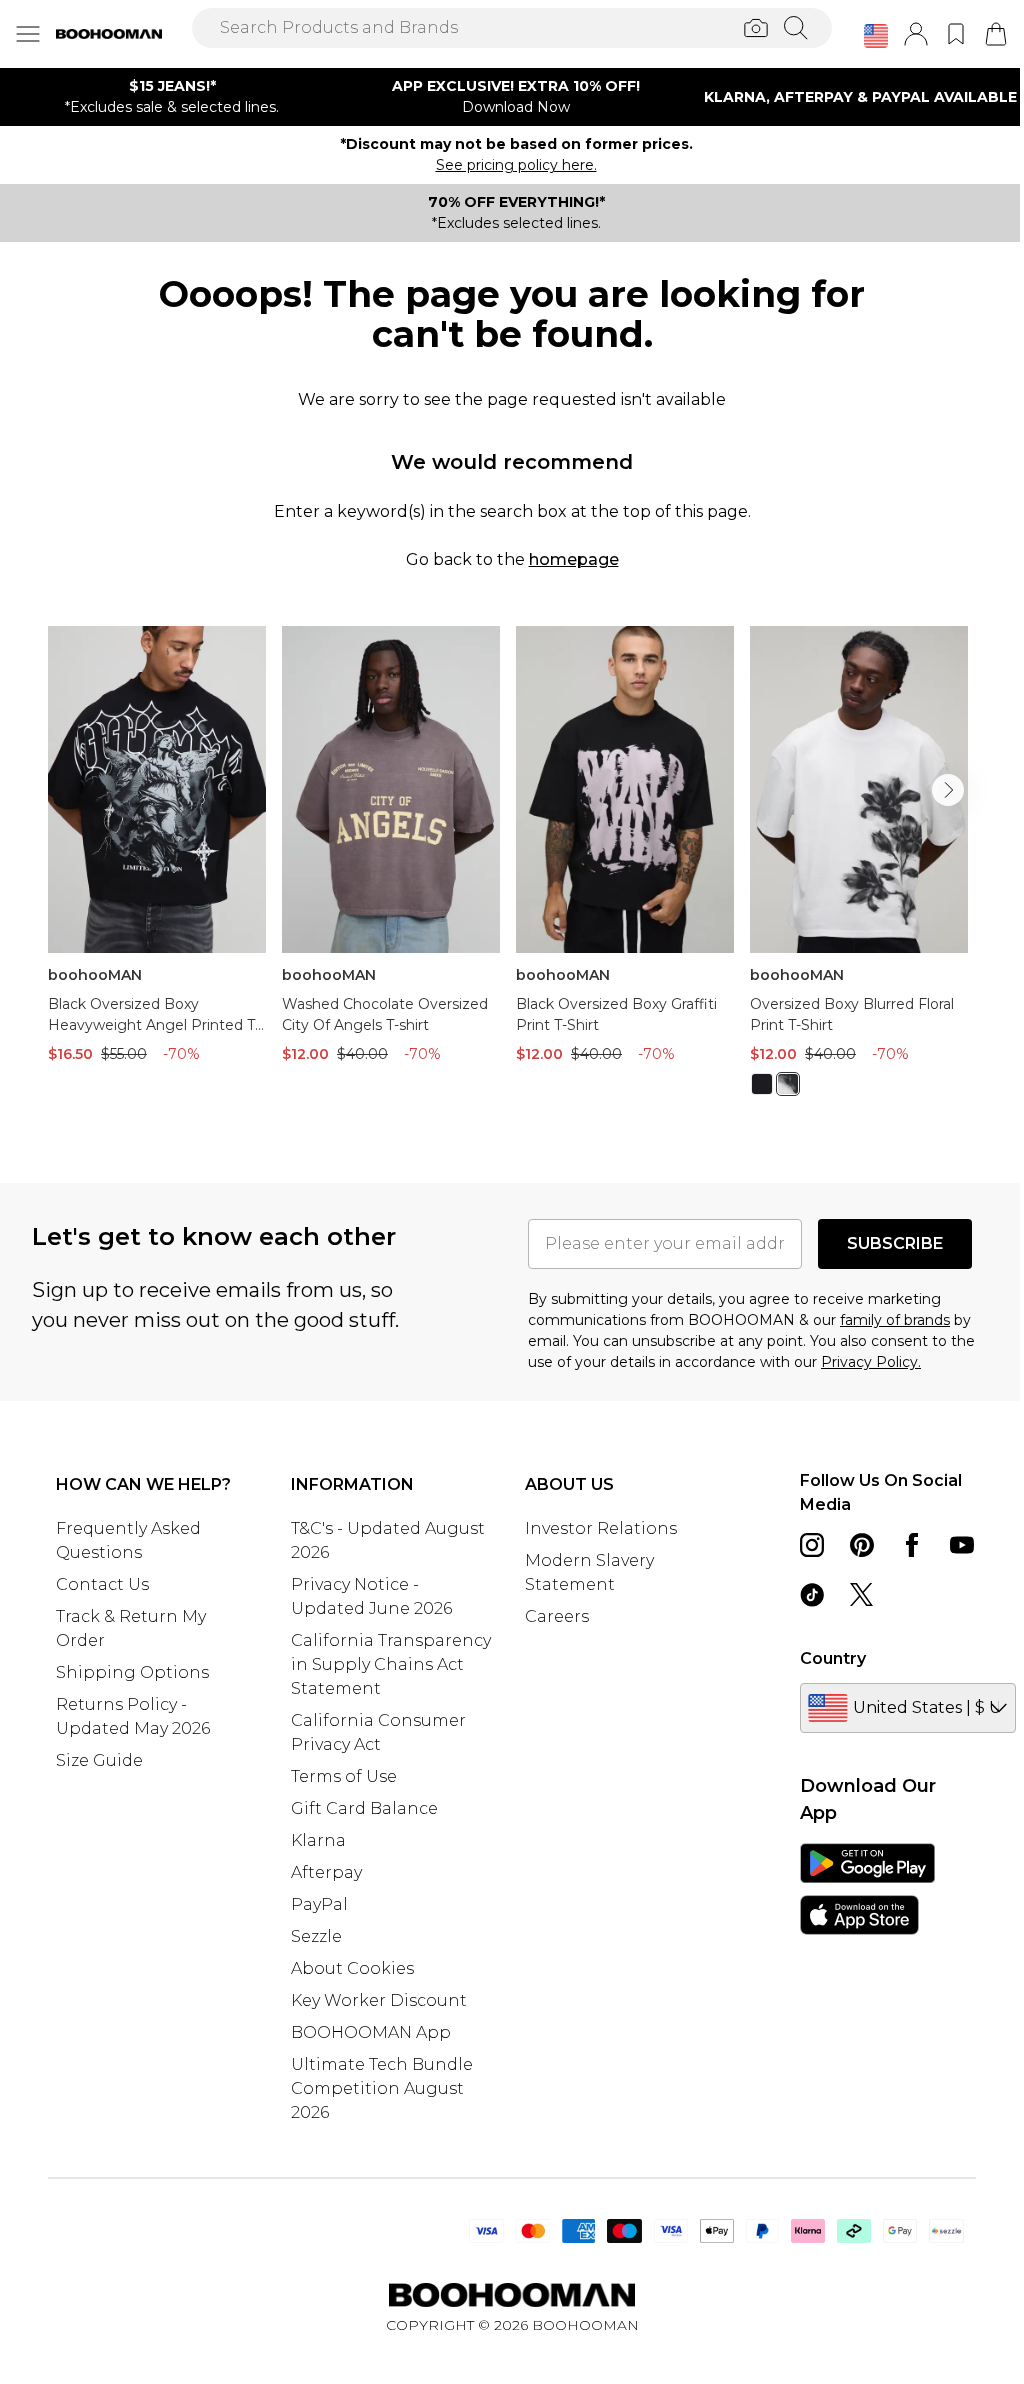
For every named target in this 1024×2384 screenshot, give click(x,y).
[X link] (862, 1595)
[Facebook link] (912, 1545)
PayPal (319, 1904)
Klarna (318, 1840)
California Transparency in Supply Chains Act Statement (391, 1664)
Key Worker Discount (379, 2000)
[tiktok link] (812, 1595)
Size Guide (99, 1760)
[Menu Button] (28, 34)
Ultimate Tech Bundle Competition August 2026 (382, 2088)
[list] (512, 872)
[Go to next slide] (948, 790)
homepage (574, 559)
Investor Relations (601, 1528)
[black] (762, 1084)
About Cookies (352, 1968)
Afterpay (326, 1872)
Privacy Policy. (871, 1362)
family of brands (895, 1320)
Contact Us (102, 1584)
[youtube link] (962, 1545)
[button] (876, 36)
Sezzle (316, 1936)
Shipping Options (132, 1672)
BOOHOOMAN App (371, 2032)
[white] (788, 1084)
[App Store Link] (867, 1889)
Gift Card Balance (364, 1808)
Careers (557, 1616)
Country (833, 1658)
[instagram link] (812, 1545)
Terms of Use (344, 1776)
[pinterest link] (862, 1545)
